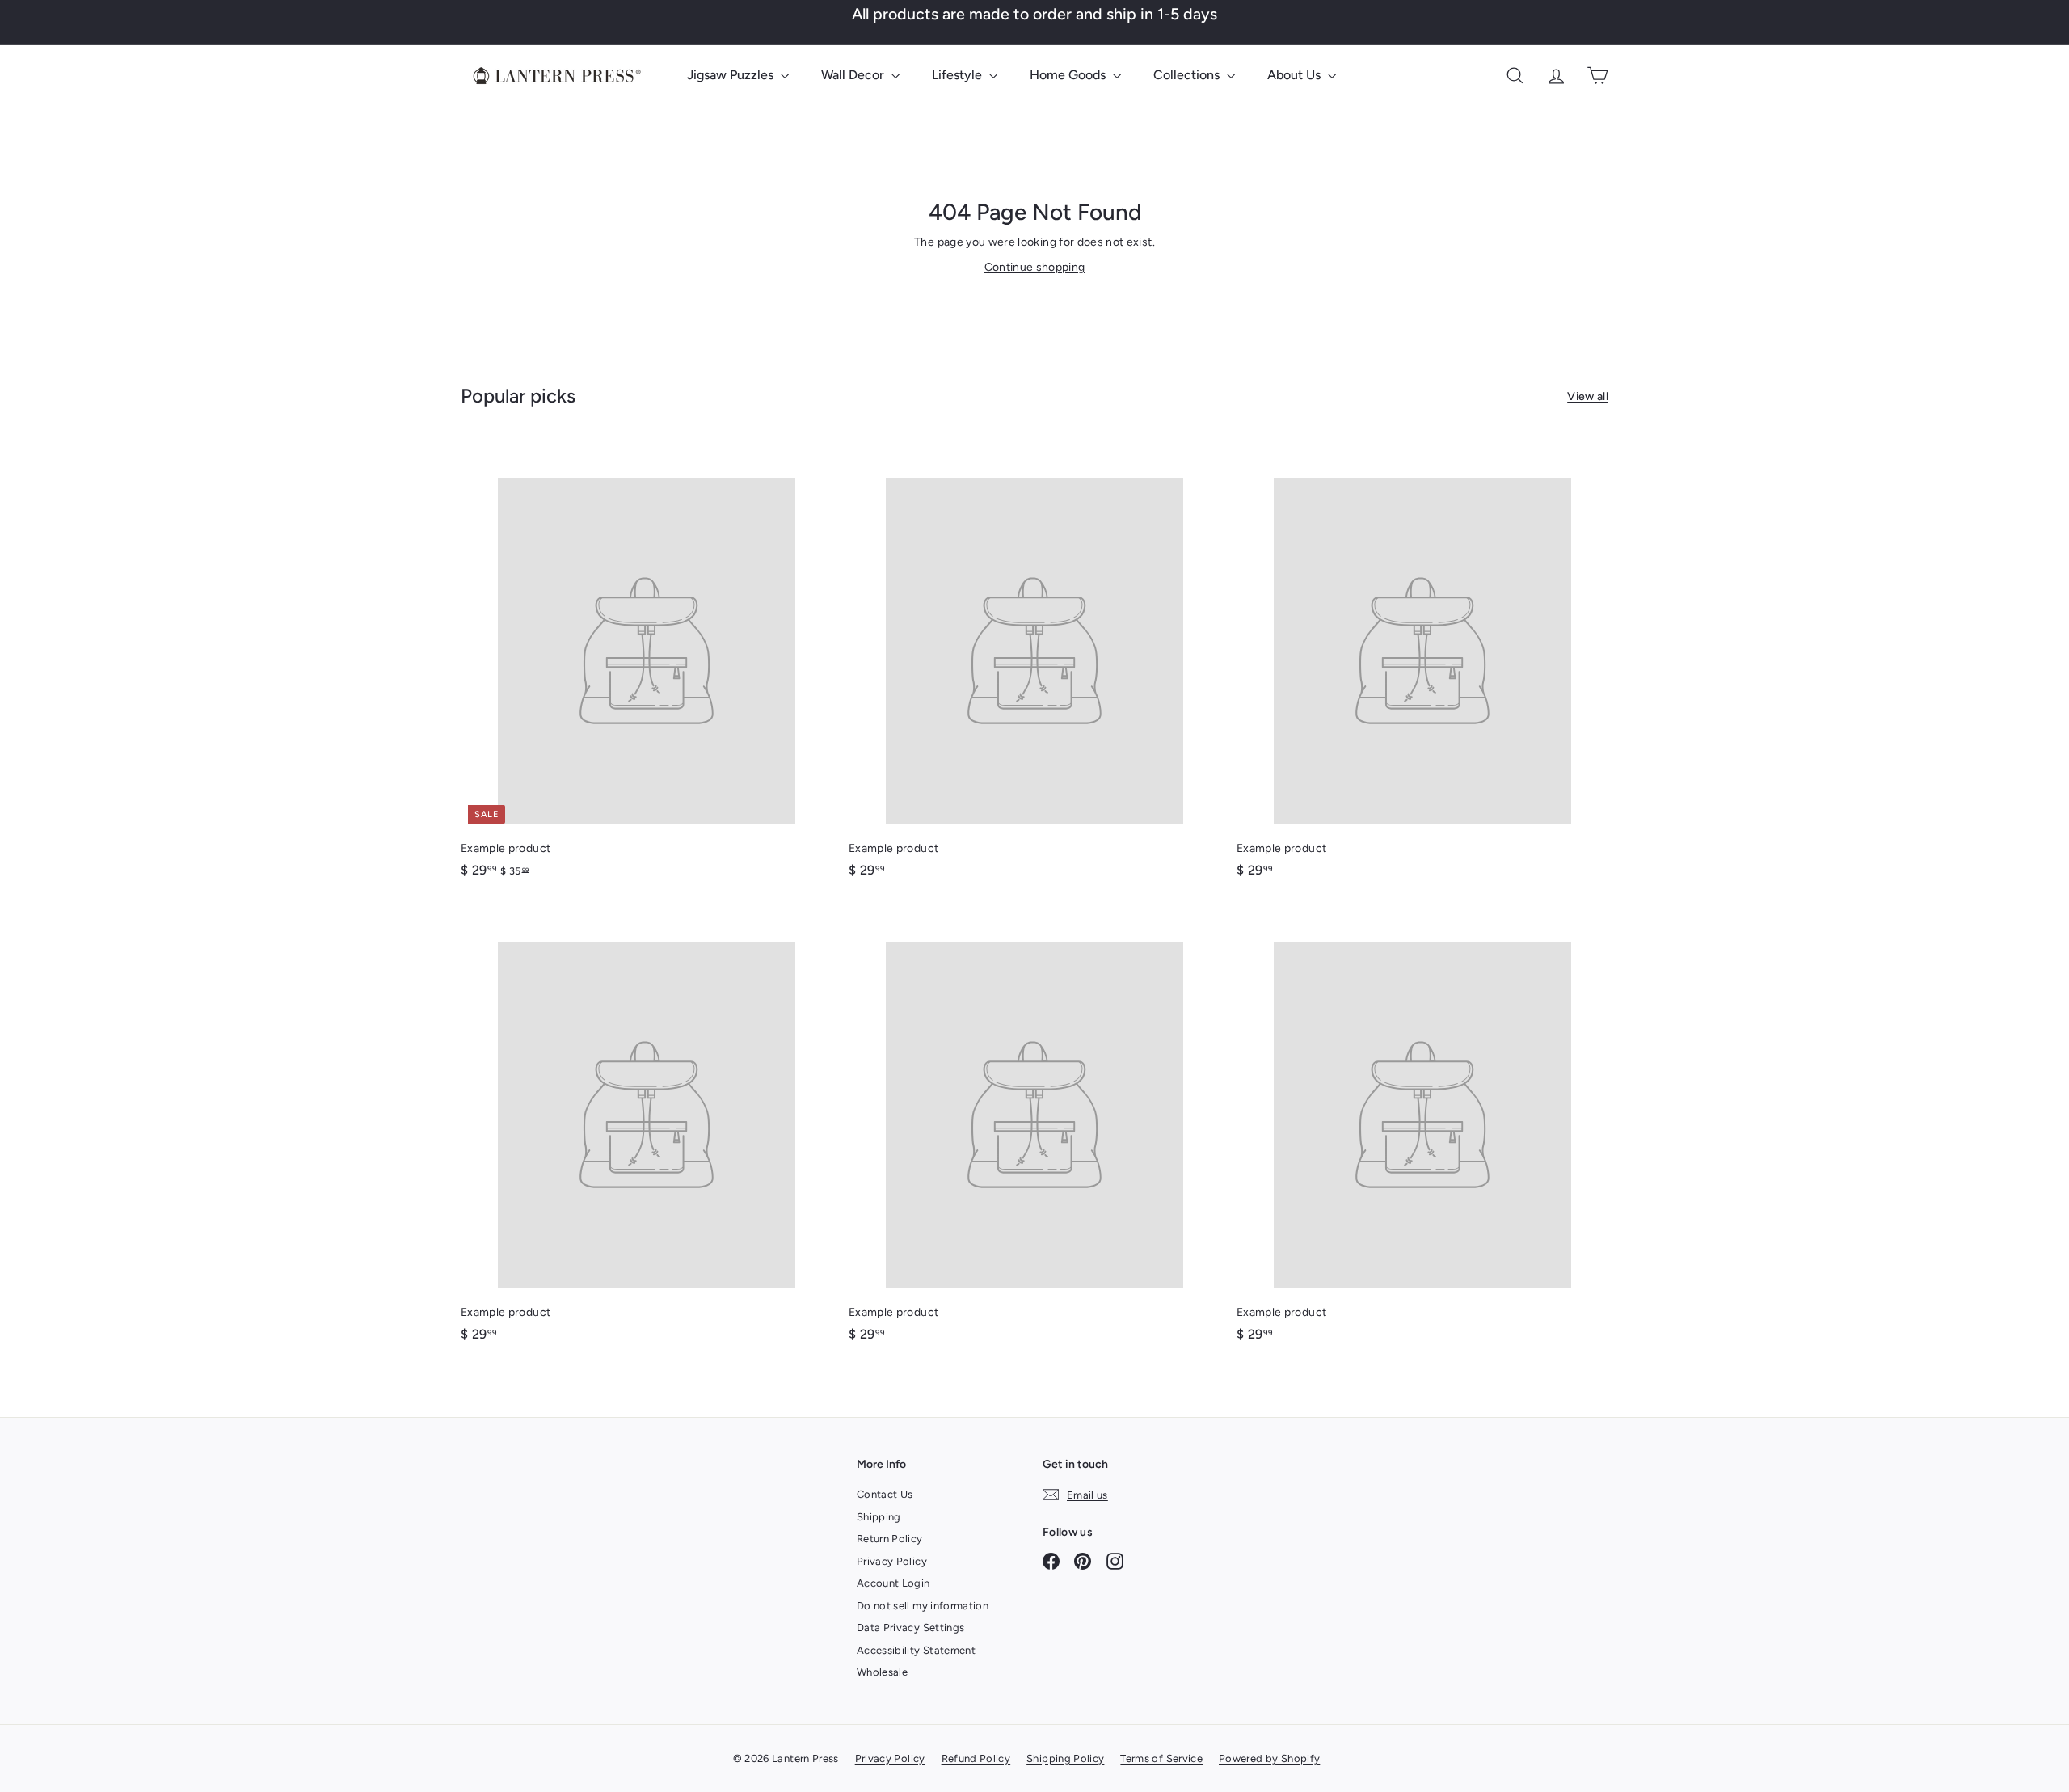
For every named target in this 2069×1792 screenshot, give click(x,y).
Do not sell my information (923, 1606)
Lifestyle (959, 75)
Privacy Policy (892, 1561)
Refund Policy (976, 1758)
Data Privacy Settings (910, 1628)
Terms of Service (1161, 1758)
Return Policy (890, 1539)
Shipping (879, 1517)
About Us (1296, 75)
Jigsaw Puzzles (732, 75)
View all (1588, 396)
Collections (1188, 75)
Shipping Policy (1065, 1758)
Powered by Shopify (1269, 1758)
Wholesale (882, 1672)
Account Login (893, 1583)
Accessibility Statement (916, 1650)
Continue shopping (1035, 267)
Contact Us (885, 1494)
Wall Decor (854, 75)
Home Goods (1069, 75)
